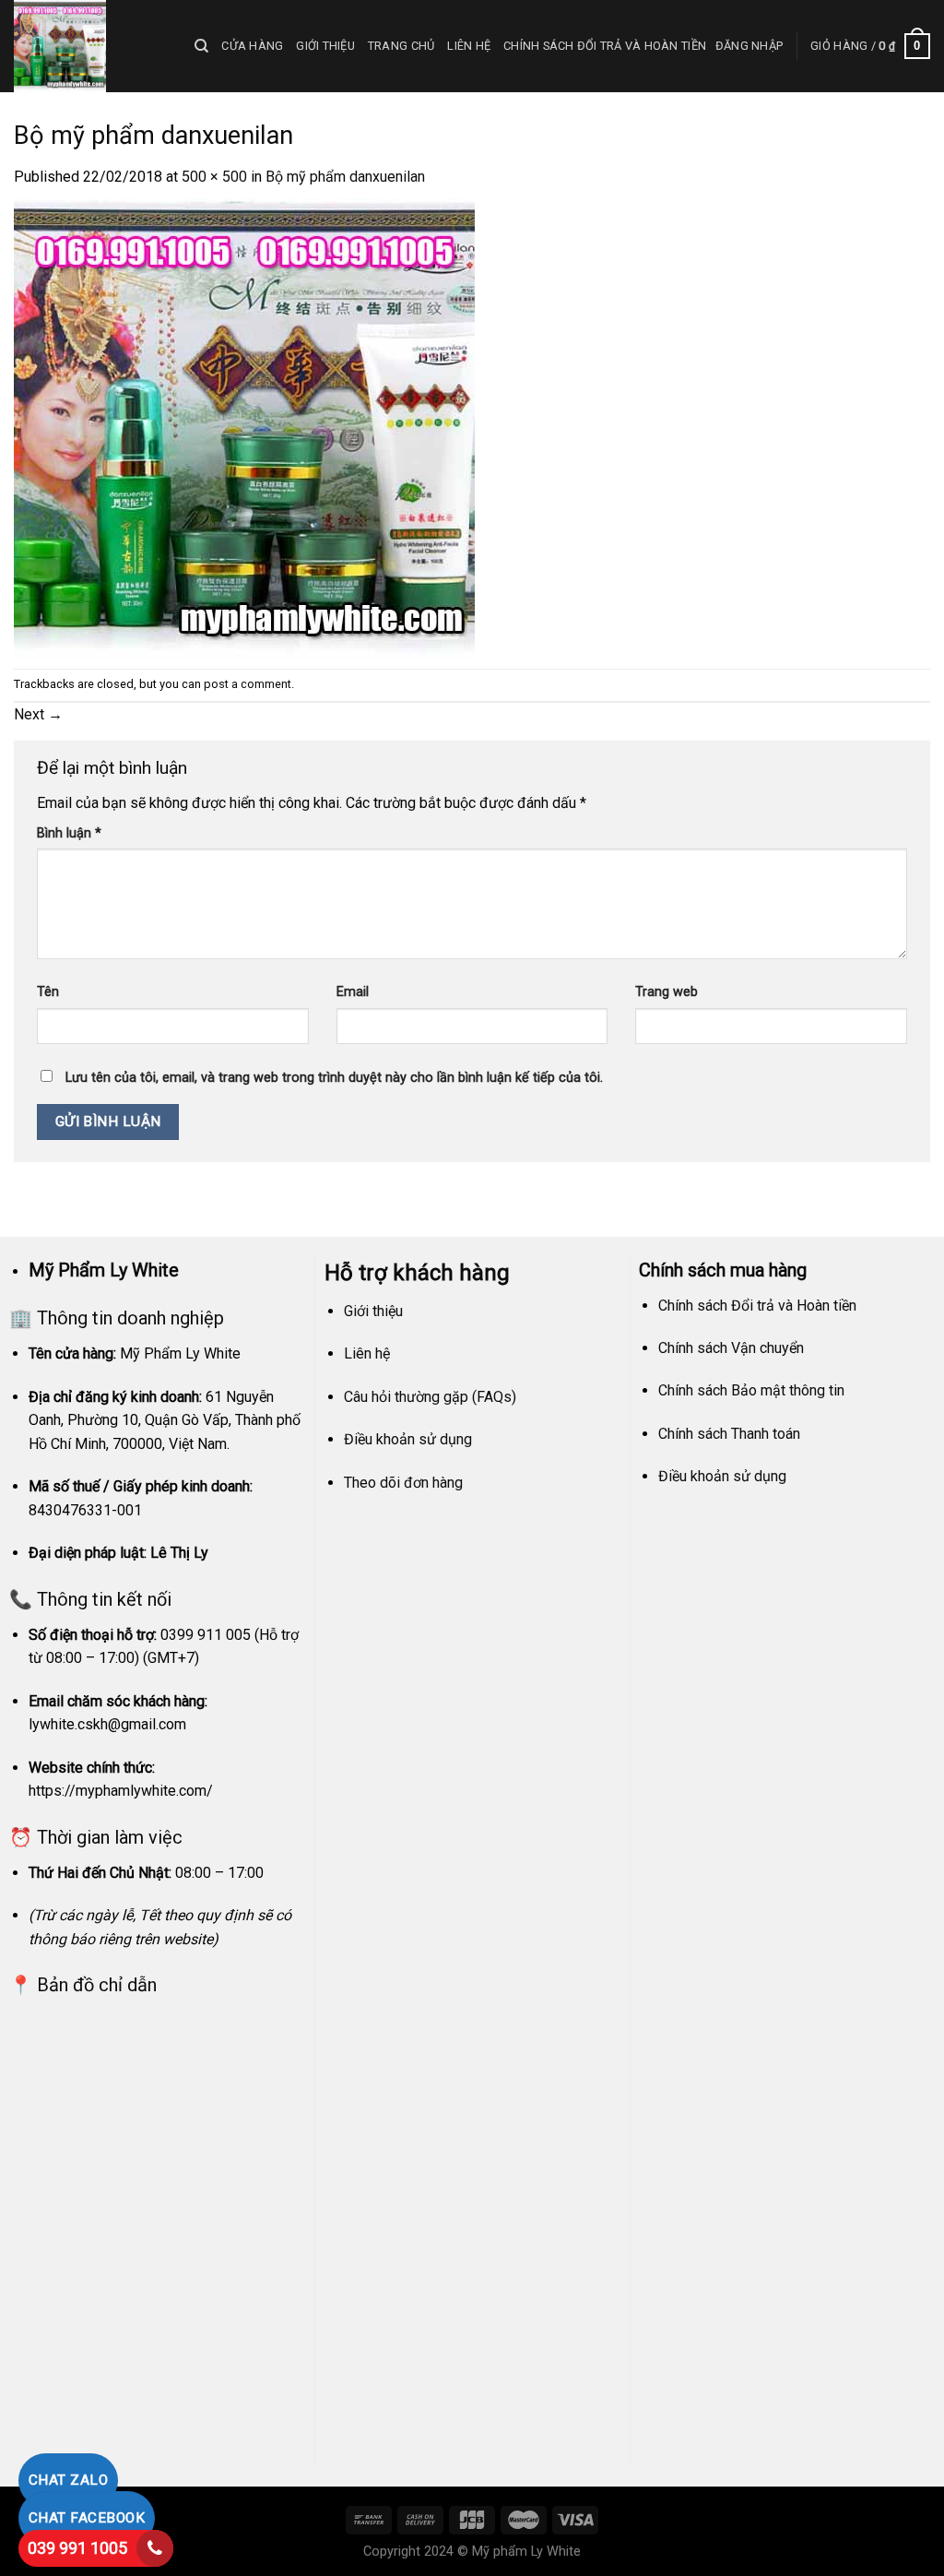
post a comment (248, 684)
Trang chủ (401, 46)
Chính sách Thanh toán (729, 1434)
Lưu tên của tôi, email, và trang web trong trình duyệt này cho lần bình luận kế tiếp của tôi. (334, 1078)
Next (38, 714)
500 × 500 (214, 177)
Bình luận (69, 833)
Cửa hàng (252, 46)
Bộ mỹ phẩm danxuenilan (345, 177)
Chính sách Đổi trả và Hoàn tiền (605, 46)
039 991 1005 (77, 2548)
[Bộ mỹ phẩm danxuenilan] (244, 427)
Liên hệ (469, 46)
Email (353, 992)
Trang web (667, 992)
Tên (48, 992)
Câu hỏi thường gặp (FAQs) (430, 1397)
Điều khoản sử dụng (408, 1439)
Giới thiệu (325, 46)
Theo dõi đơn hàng (403, 1483)
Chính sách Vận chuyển (731, 1348)
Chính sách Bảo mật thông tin (751, 1390)
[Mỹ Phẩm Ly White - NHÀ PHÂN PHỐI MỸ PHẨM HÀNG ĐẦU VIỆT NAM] (90, 46)
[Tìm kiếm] (201, 46)
